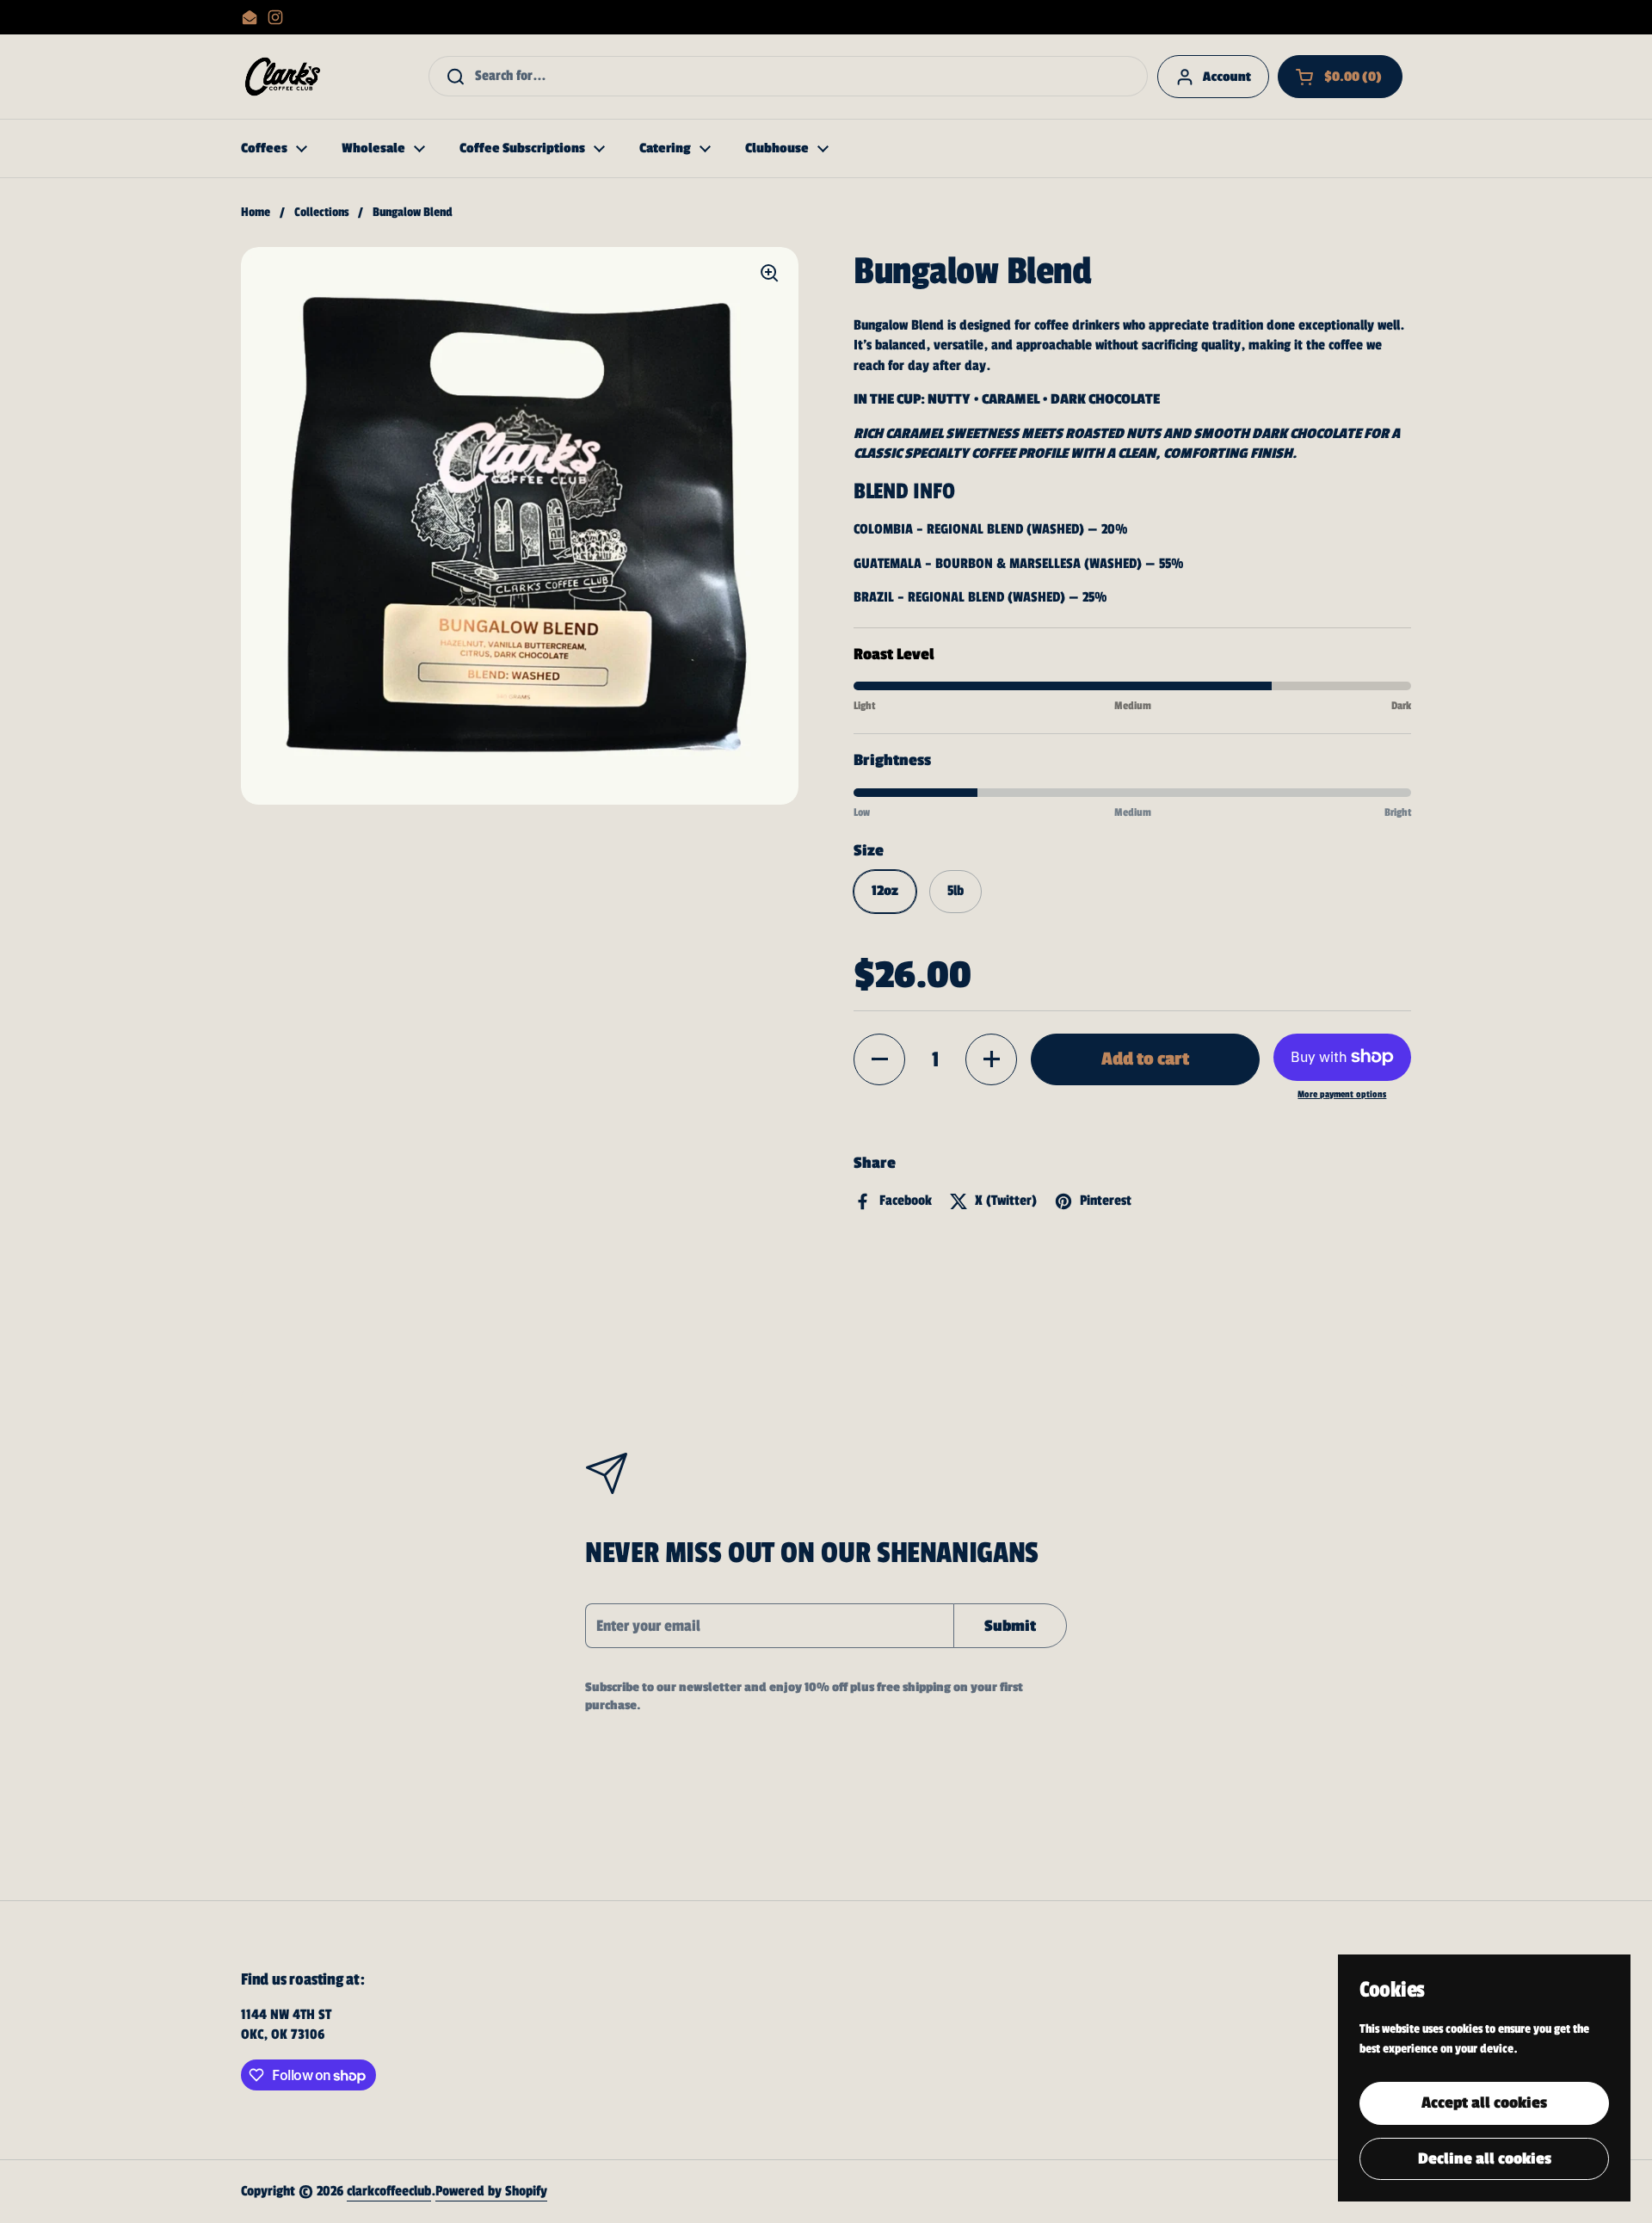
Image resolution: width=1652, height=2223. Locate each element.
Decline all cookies (1485, 2158)
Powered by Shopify (491, 2191)
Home (256, 212)
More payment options (1342, 1094)
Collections (321, 212)
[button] (1340, 77)
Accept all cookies (1484, 2103)
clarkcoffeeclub (389, 2191)
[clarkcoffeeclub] (283, 77)
